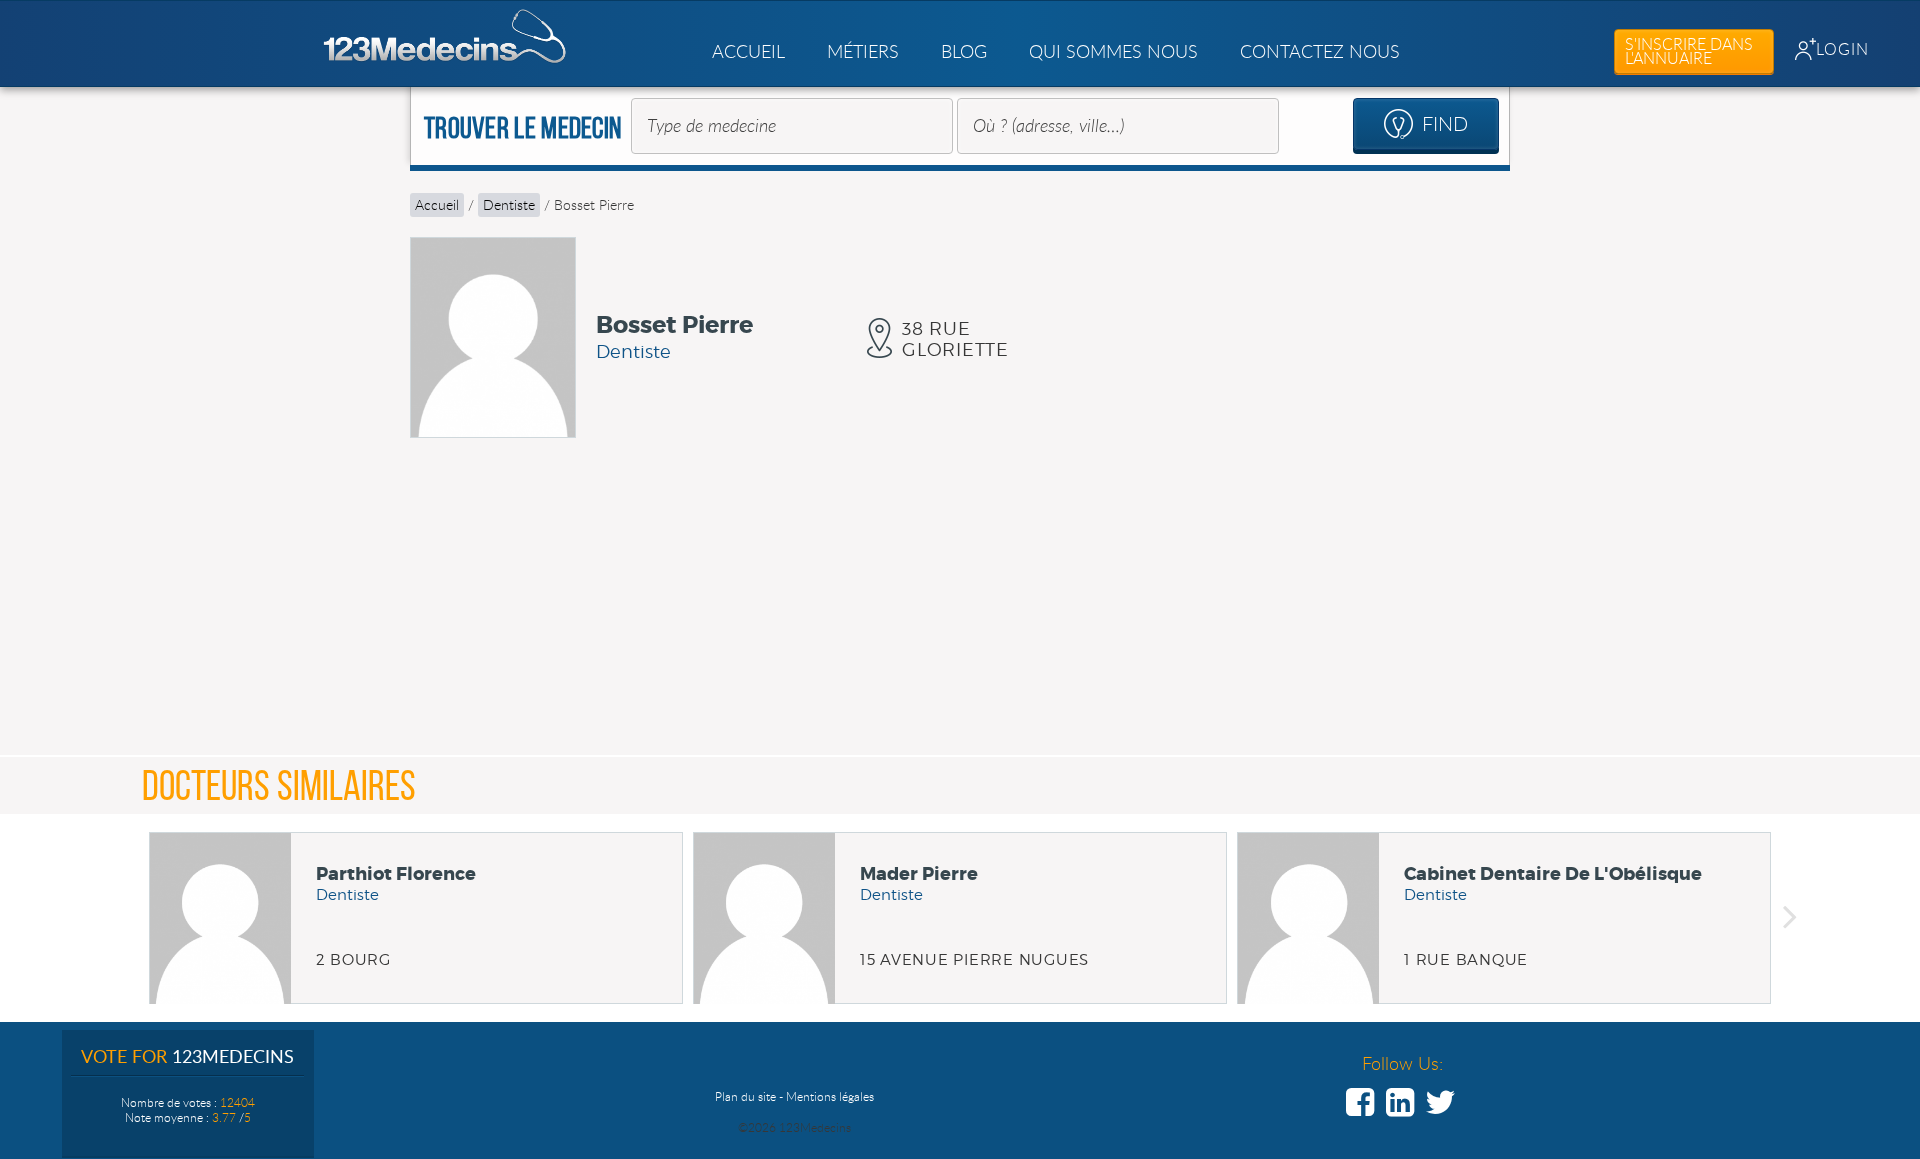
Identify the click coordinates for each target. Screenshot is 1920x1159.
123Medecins (446, 36)
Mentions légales (830, 1096)
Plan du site (745, 1096)
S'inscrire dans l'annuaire (1689, 51)
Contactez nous (1320, 51)
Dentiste (509, 204)
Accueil (748, 51)
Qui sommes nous (1113, 51)
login (1842, 49)
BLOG (964, 51)
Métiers (863, 51)
